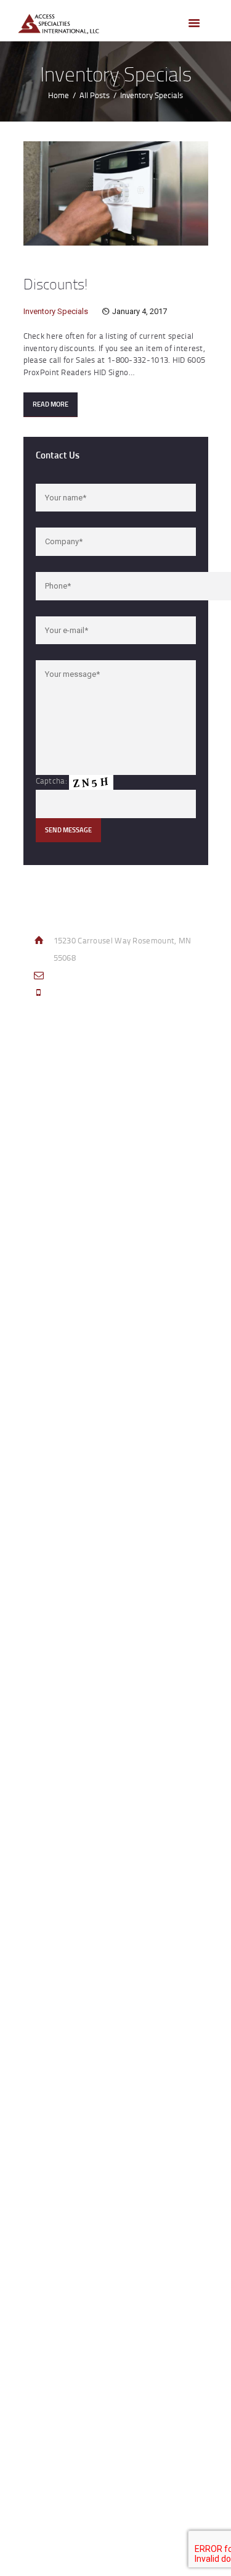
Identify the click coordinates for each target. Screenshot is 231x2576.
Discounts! (55, 284)
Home (59, 95)
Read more (51, 404)
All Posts (95, 95)
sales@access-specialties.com (109, 975)
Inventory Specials (56, 311)
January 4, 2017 (140, 311)
